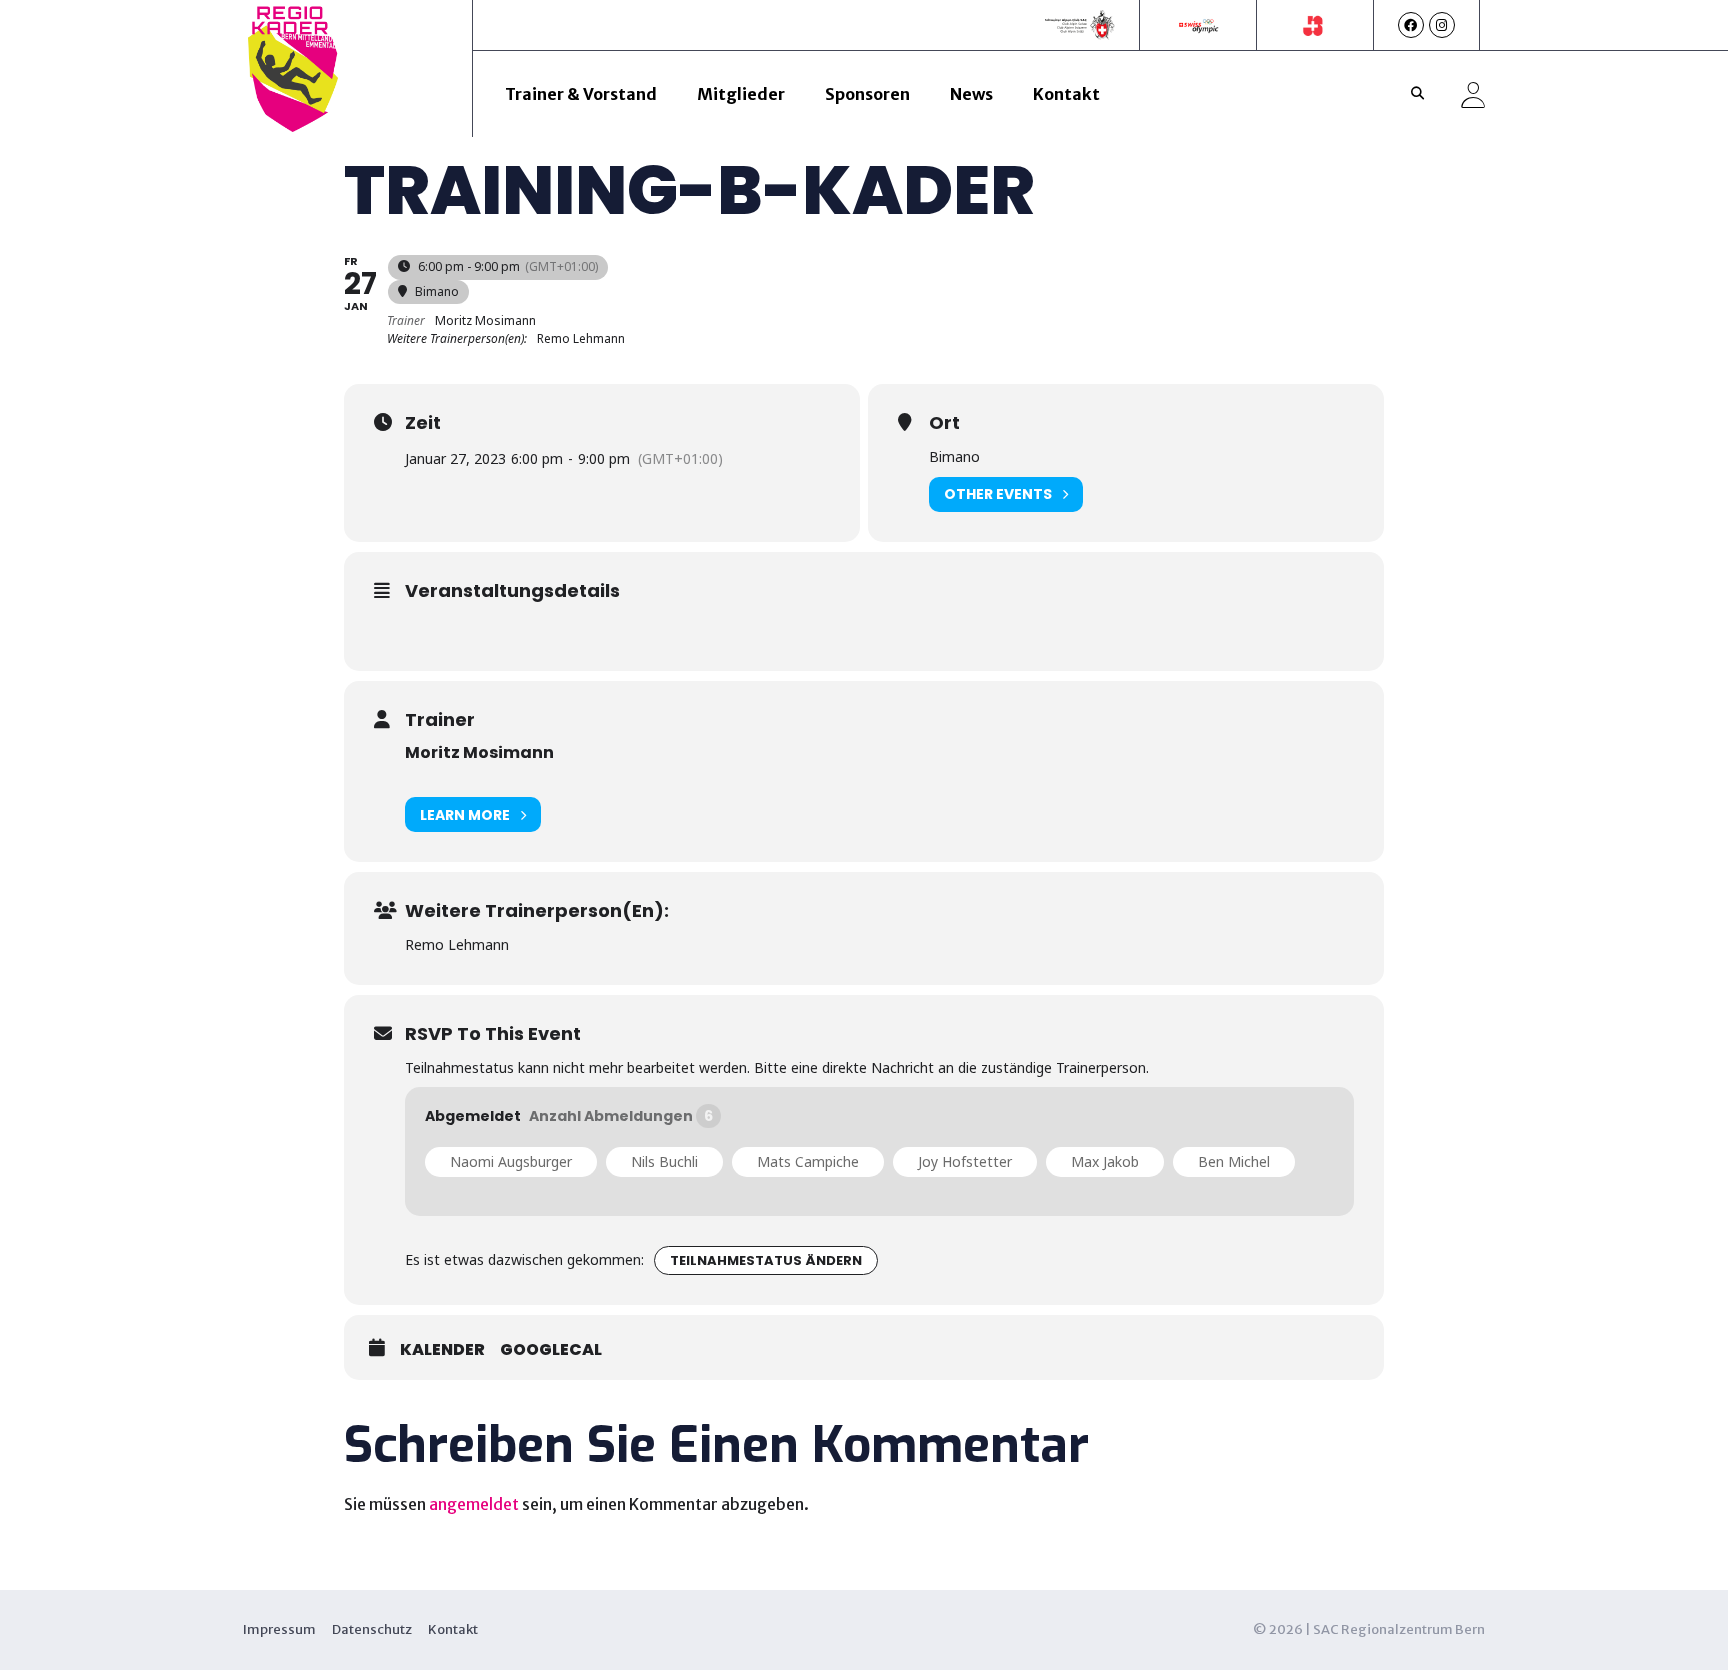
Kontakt (1066, 94)
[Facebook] (1411, 25)
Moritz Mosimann (479, 752)
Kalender (442, 1350)
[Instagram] (1442, 25)
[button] (1418, 94)
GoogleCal (551, 1350)
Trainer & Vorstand (581, 94)
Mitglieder (741, 94)
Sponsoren (867, 94)
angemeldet (474, 1504)
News (971, 94)
